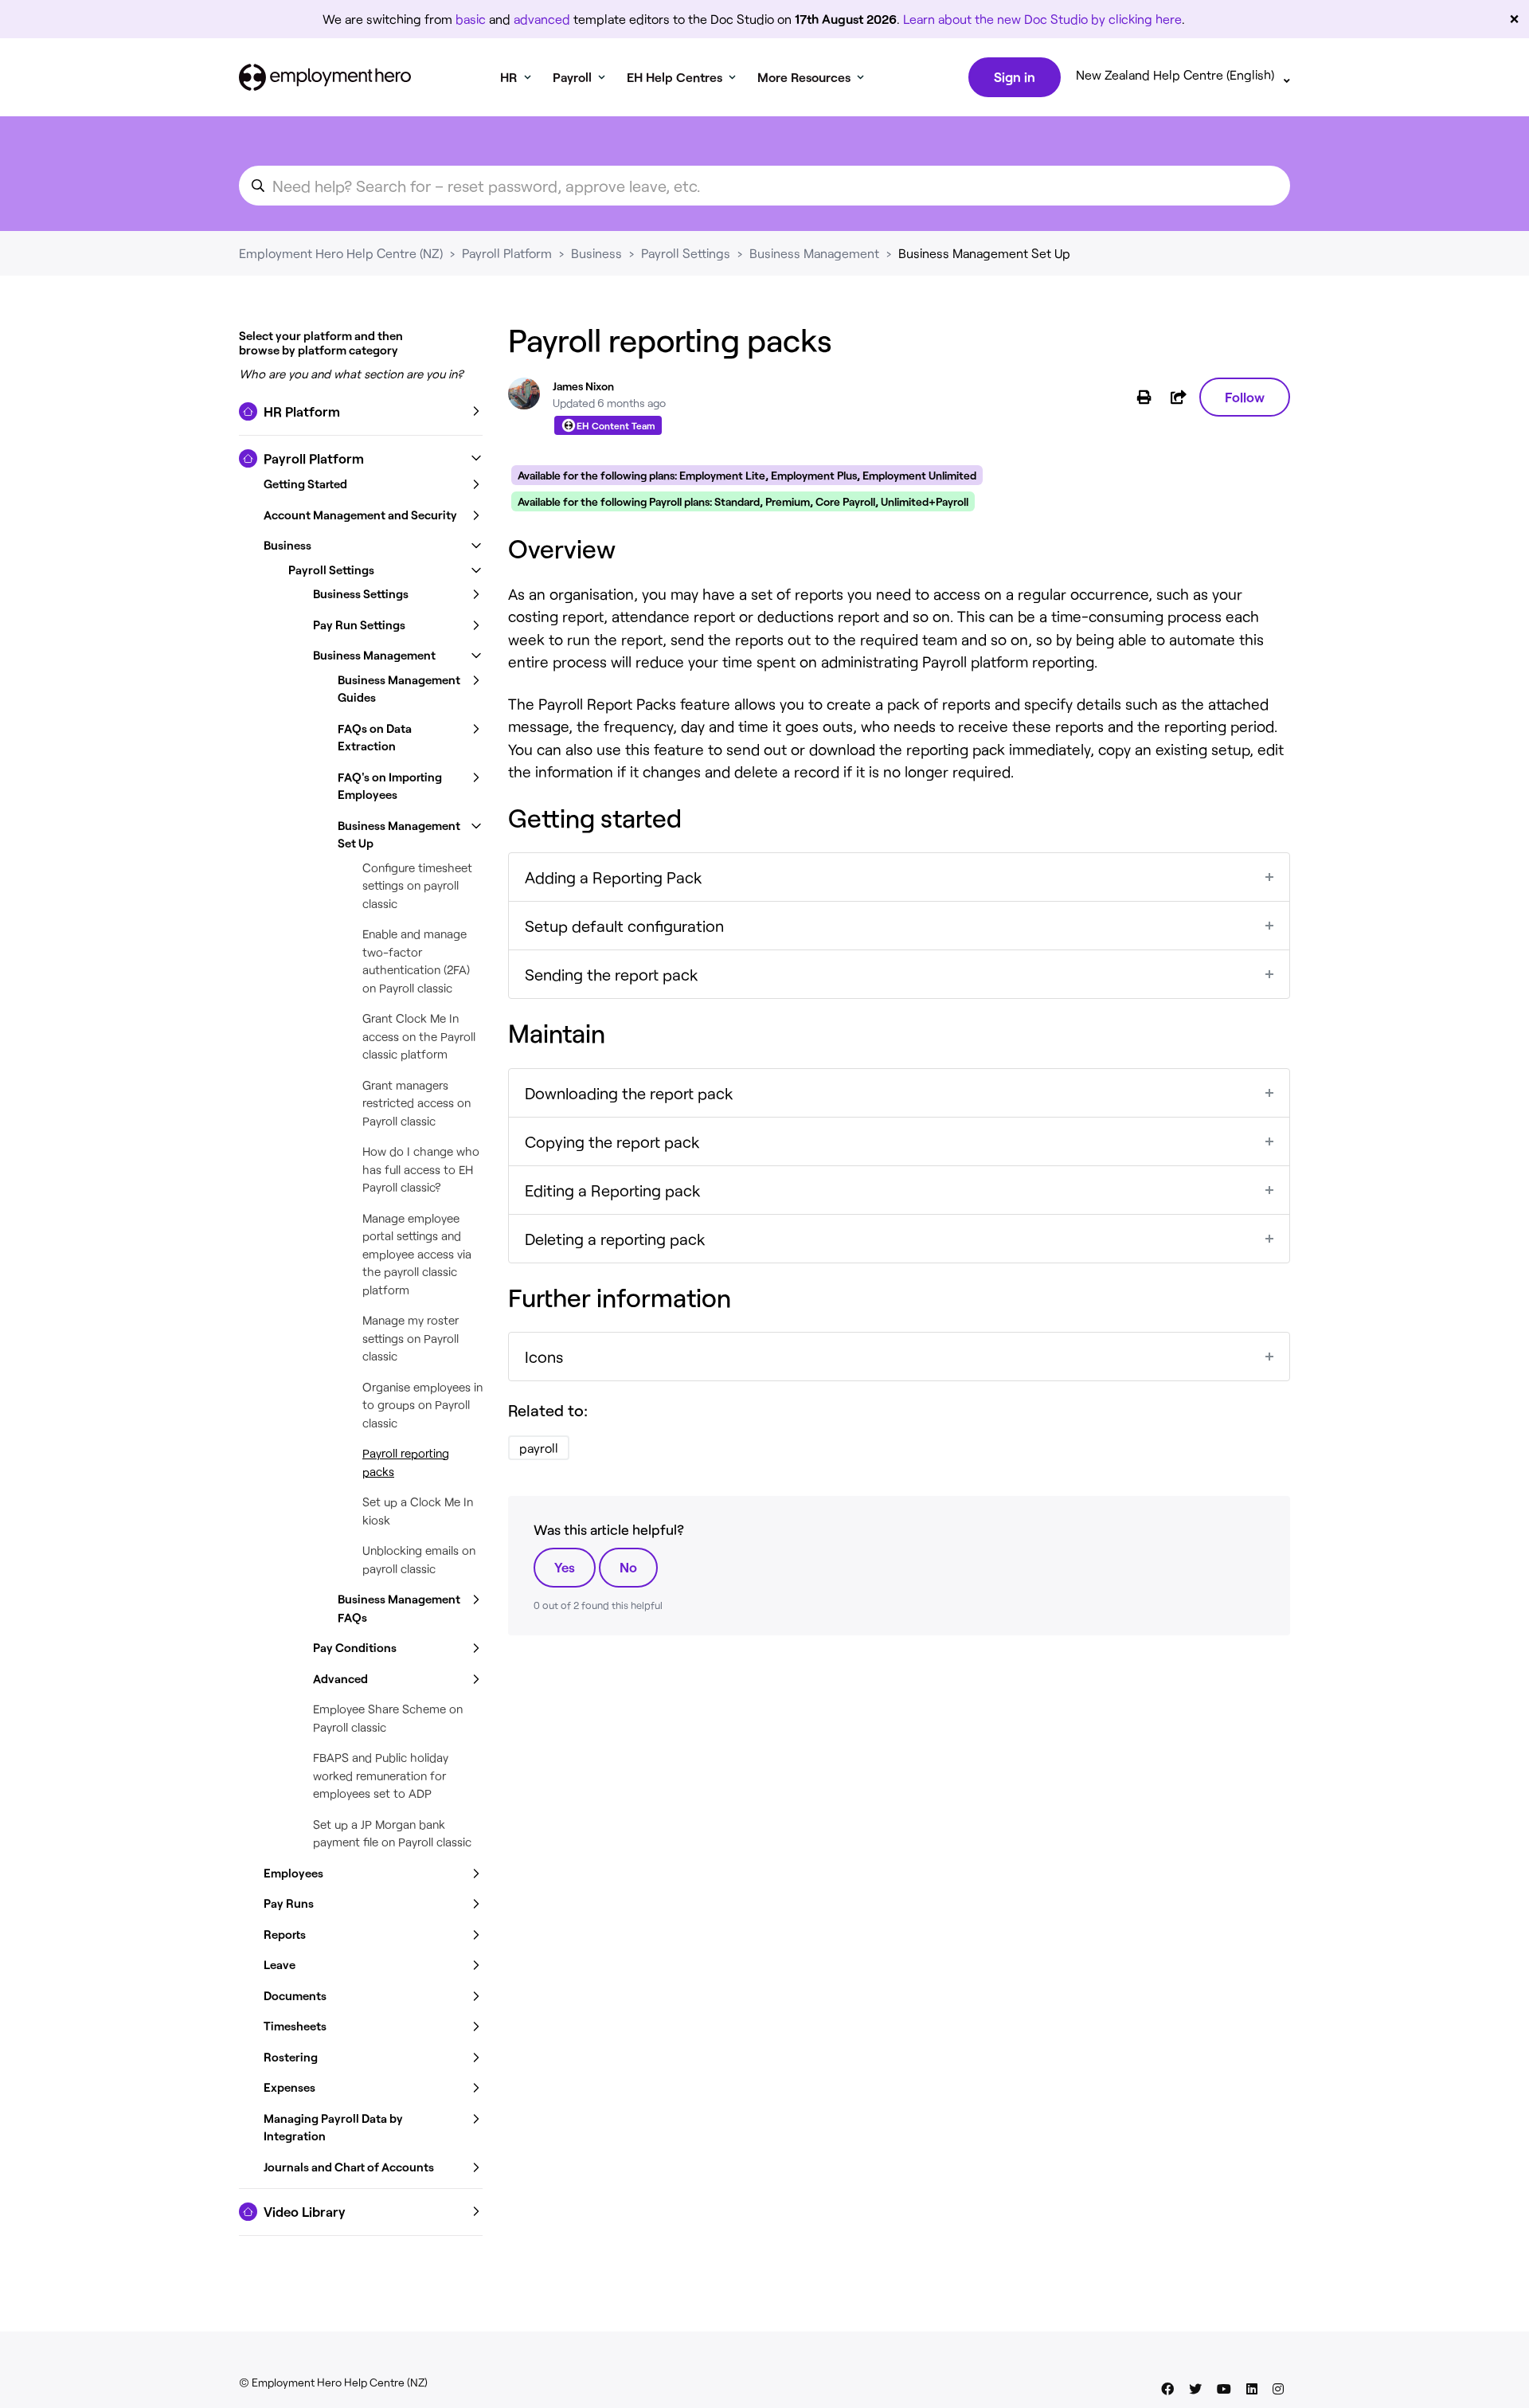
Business (596, 253)
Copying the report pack (612, 1141)
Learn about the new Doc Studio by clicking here (1042, 19)
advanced (542, 19)
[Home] (325, 77)
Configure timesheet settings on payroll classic (417, 885)
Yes (565, 1567)
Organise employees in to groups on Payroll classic (422, 1405)
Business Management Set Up (984, 253)
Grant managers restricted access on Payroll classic (416, 1103)
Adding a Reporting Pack (614, 877)
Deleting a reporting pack (615, 1239)
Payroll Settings (686, 253)
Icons (544, 1357)
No (628, 1567)
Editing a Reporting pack (613, 1190)
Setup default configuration (624, 926)
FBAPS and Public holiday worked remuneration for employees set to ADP (381, 1775)
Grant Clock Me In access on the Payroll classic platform (419, 1036)
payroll (539, 1448)
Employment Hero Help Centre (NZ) (341, 253)
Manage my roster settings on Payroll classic (411, 1338)
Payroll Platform (507, 253)
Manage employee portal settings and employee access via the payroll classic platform (417, 1254)
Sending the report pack (612, 974)
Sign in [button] (1015, 76)
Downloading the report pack (629, 1093)
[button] (361, 412)
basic (471, 19)
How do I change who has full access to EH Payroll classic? (421, 1169)
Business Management (814, 253)
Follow (1245, 397)
